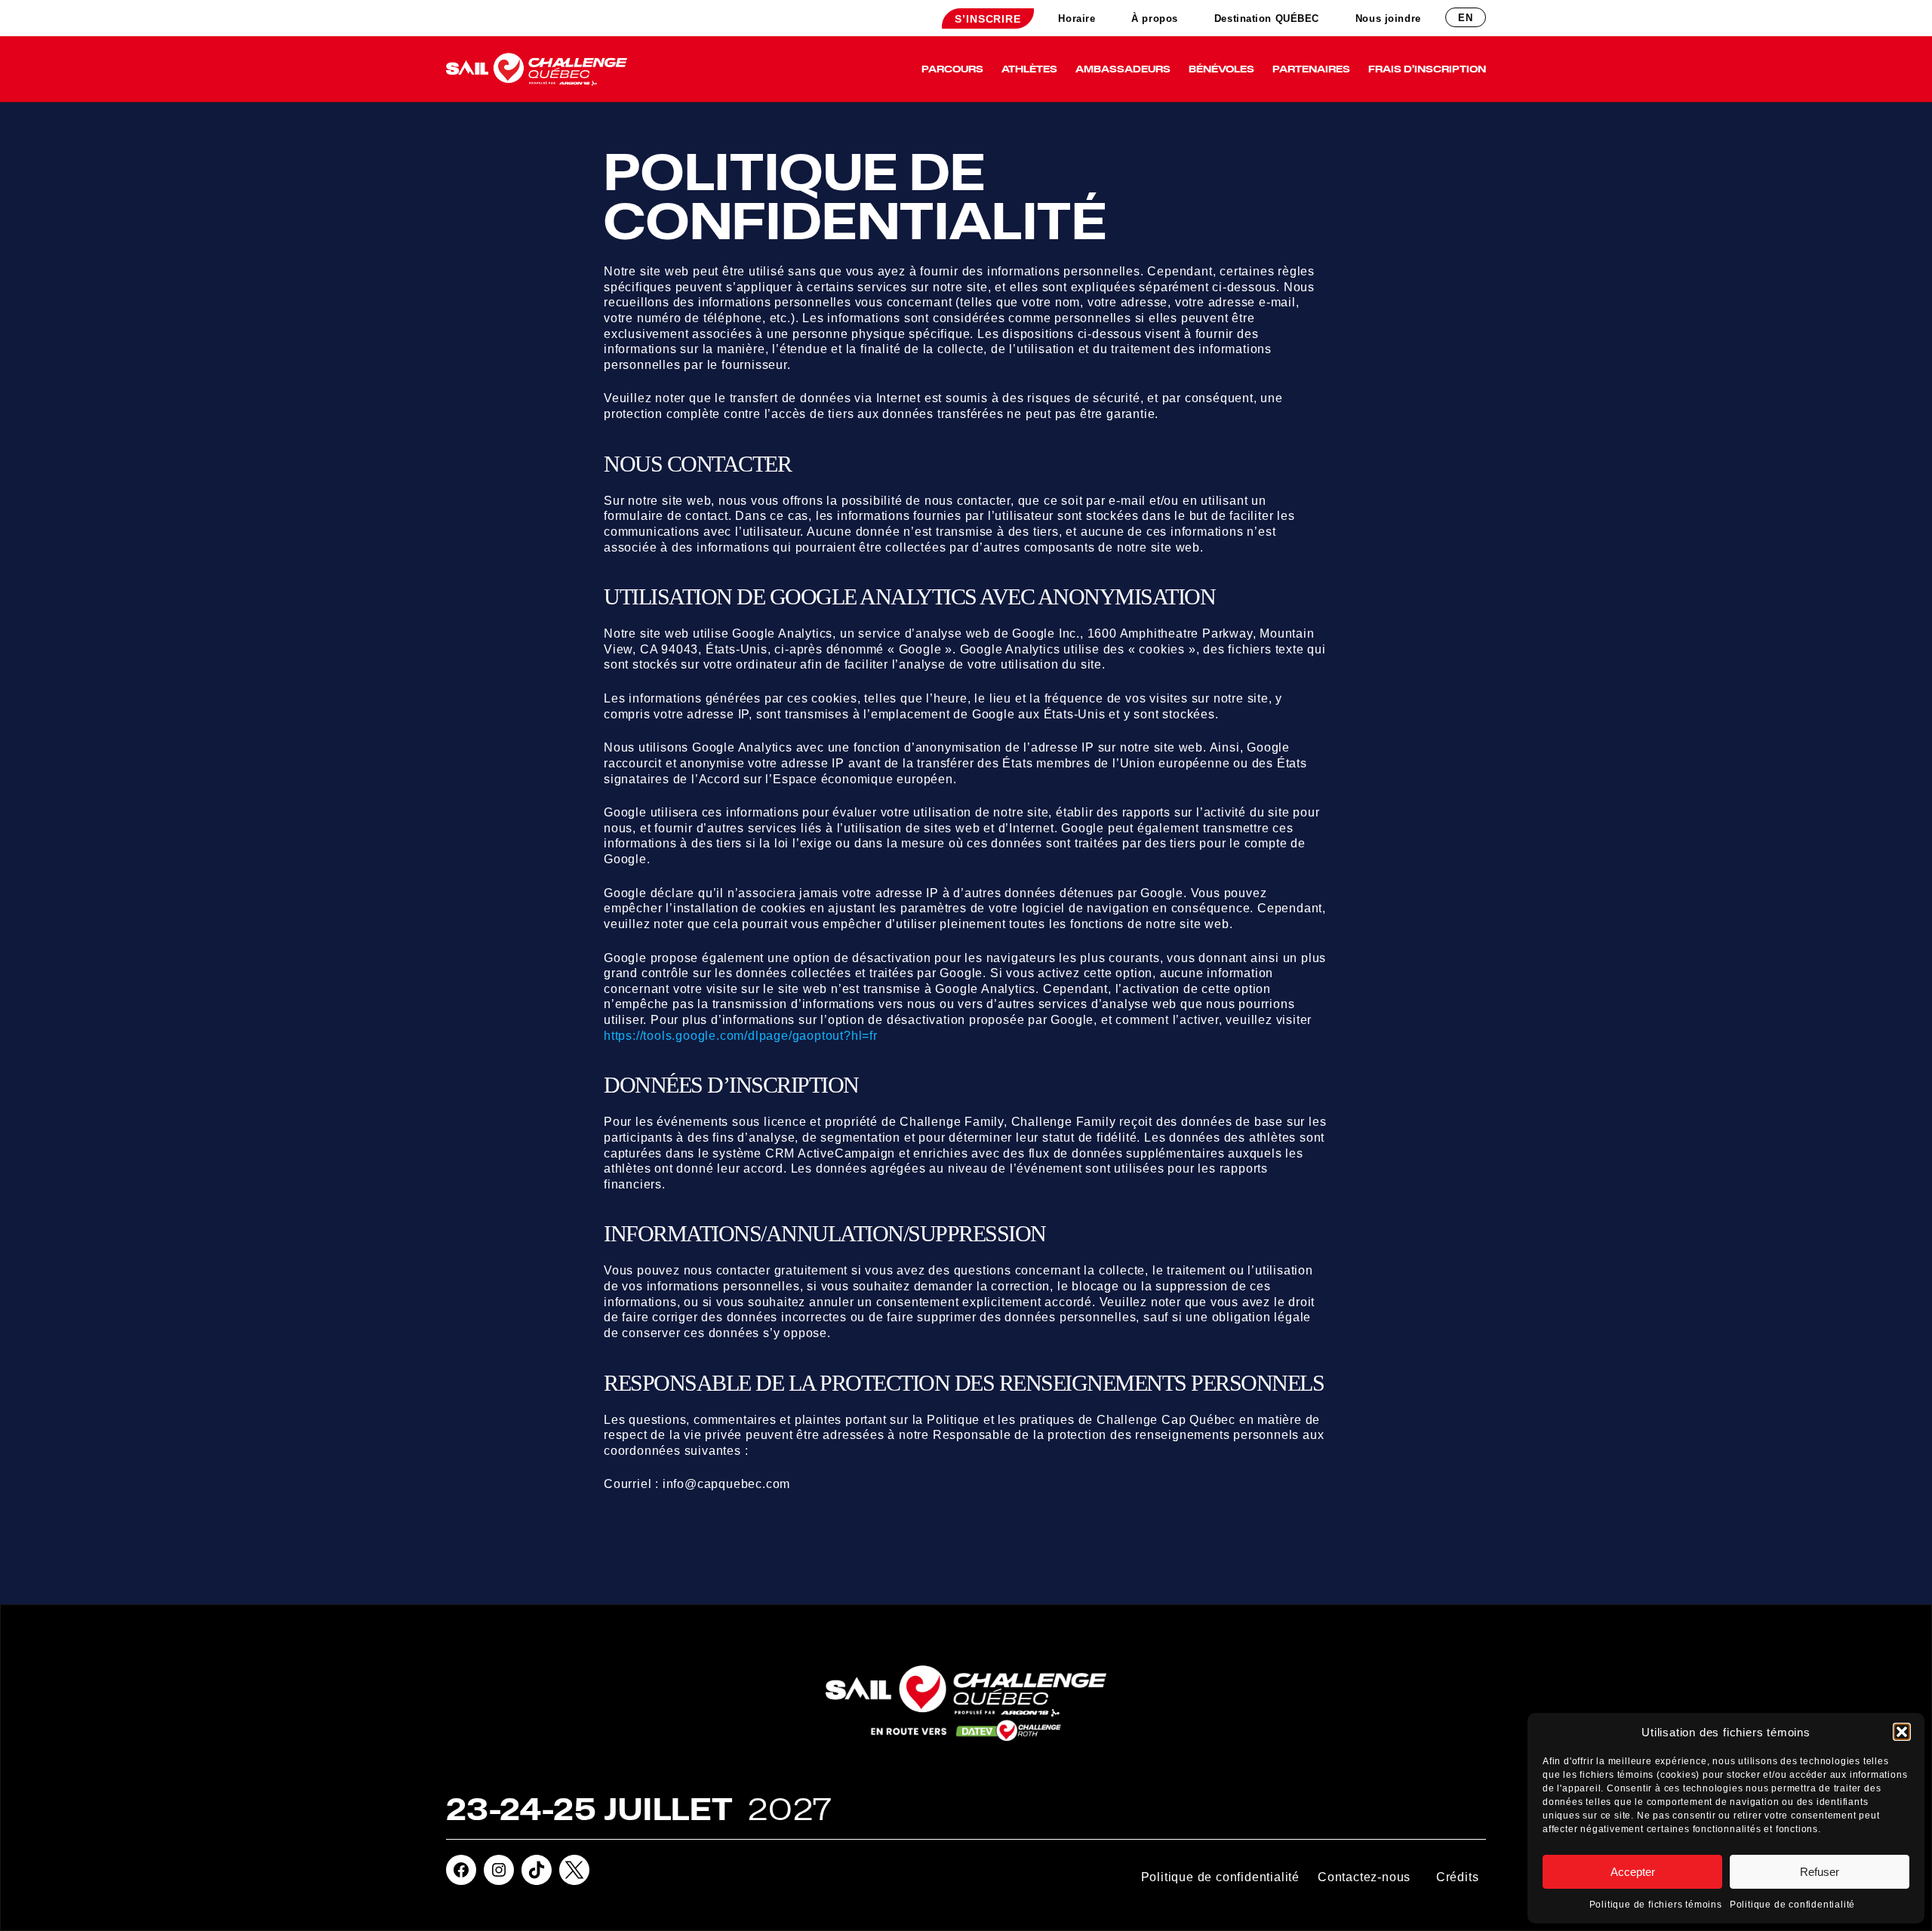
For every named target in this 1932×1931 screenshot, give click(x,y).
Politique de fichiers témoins (1656, 1905)
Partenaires (1311, 69)
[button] (1902, 1732)
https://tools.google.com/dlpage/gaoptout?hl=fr (741, 1036)
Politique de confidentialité (1792, 1905)
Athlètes (1029, 69)
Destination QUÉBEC (1267, 18)
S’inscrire (988, 19)
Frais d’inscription (1427, 69)
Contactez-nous (1364, 1877)
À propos (1154, 18)
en (1466, 18)
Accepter (1633, 1872)
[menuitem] (988, 18)
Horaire (1077, 18)
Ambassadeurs (1123, 69)
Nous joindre (1388, 18)
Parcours (952, 69)
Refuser (1820, 1872)
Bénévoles (1221, 69)
